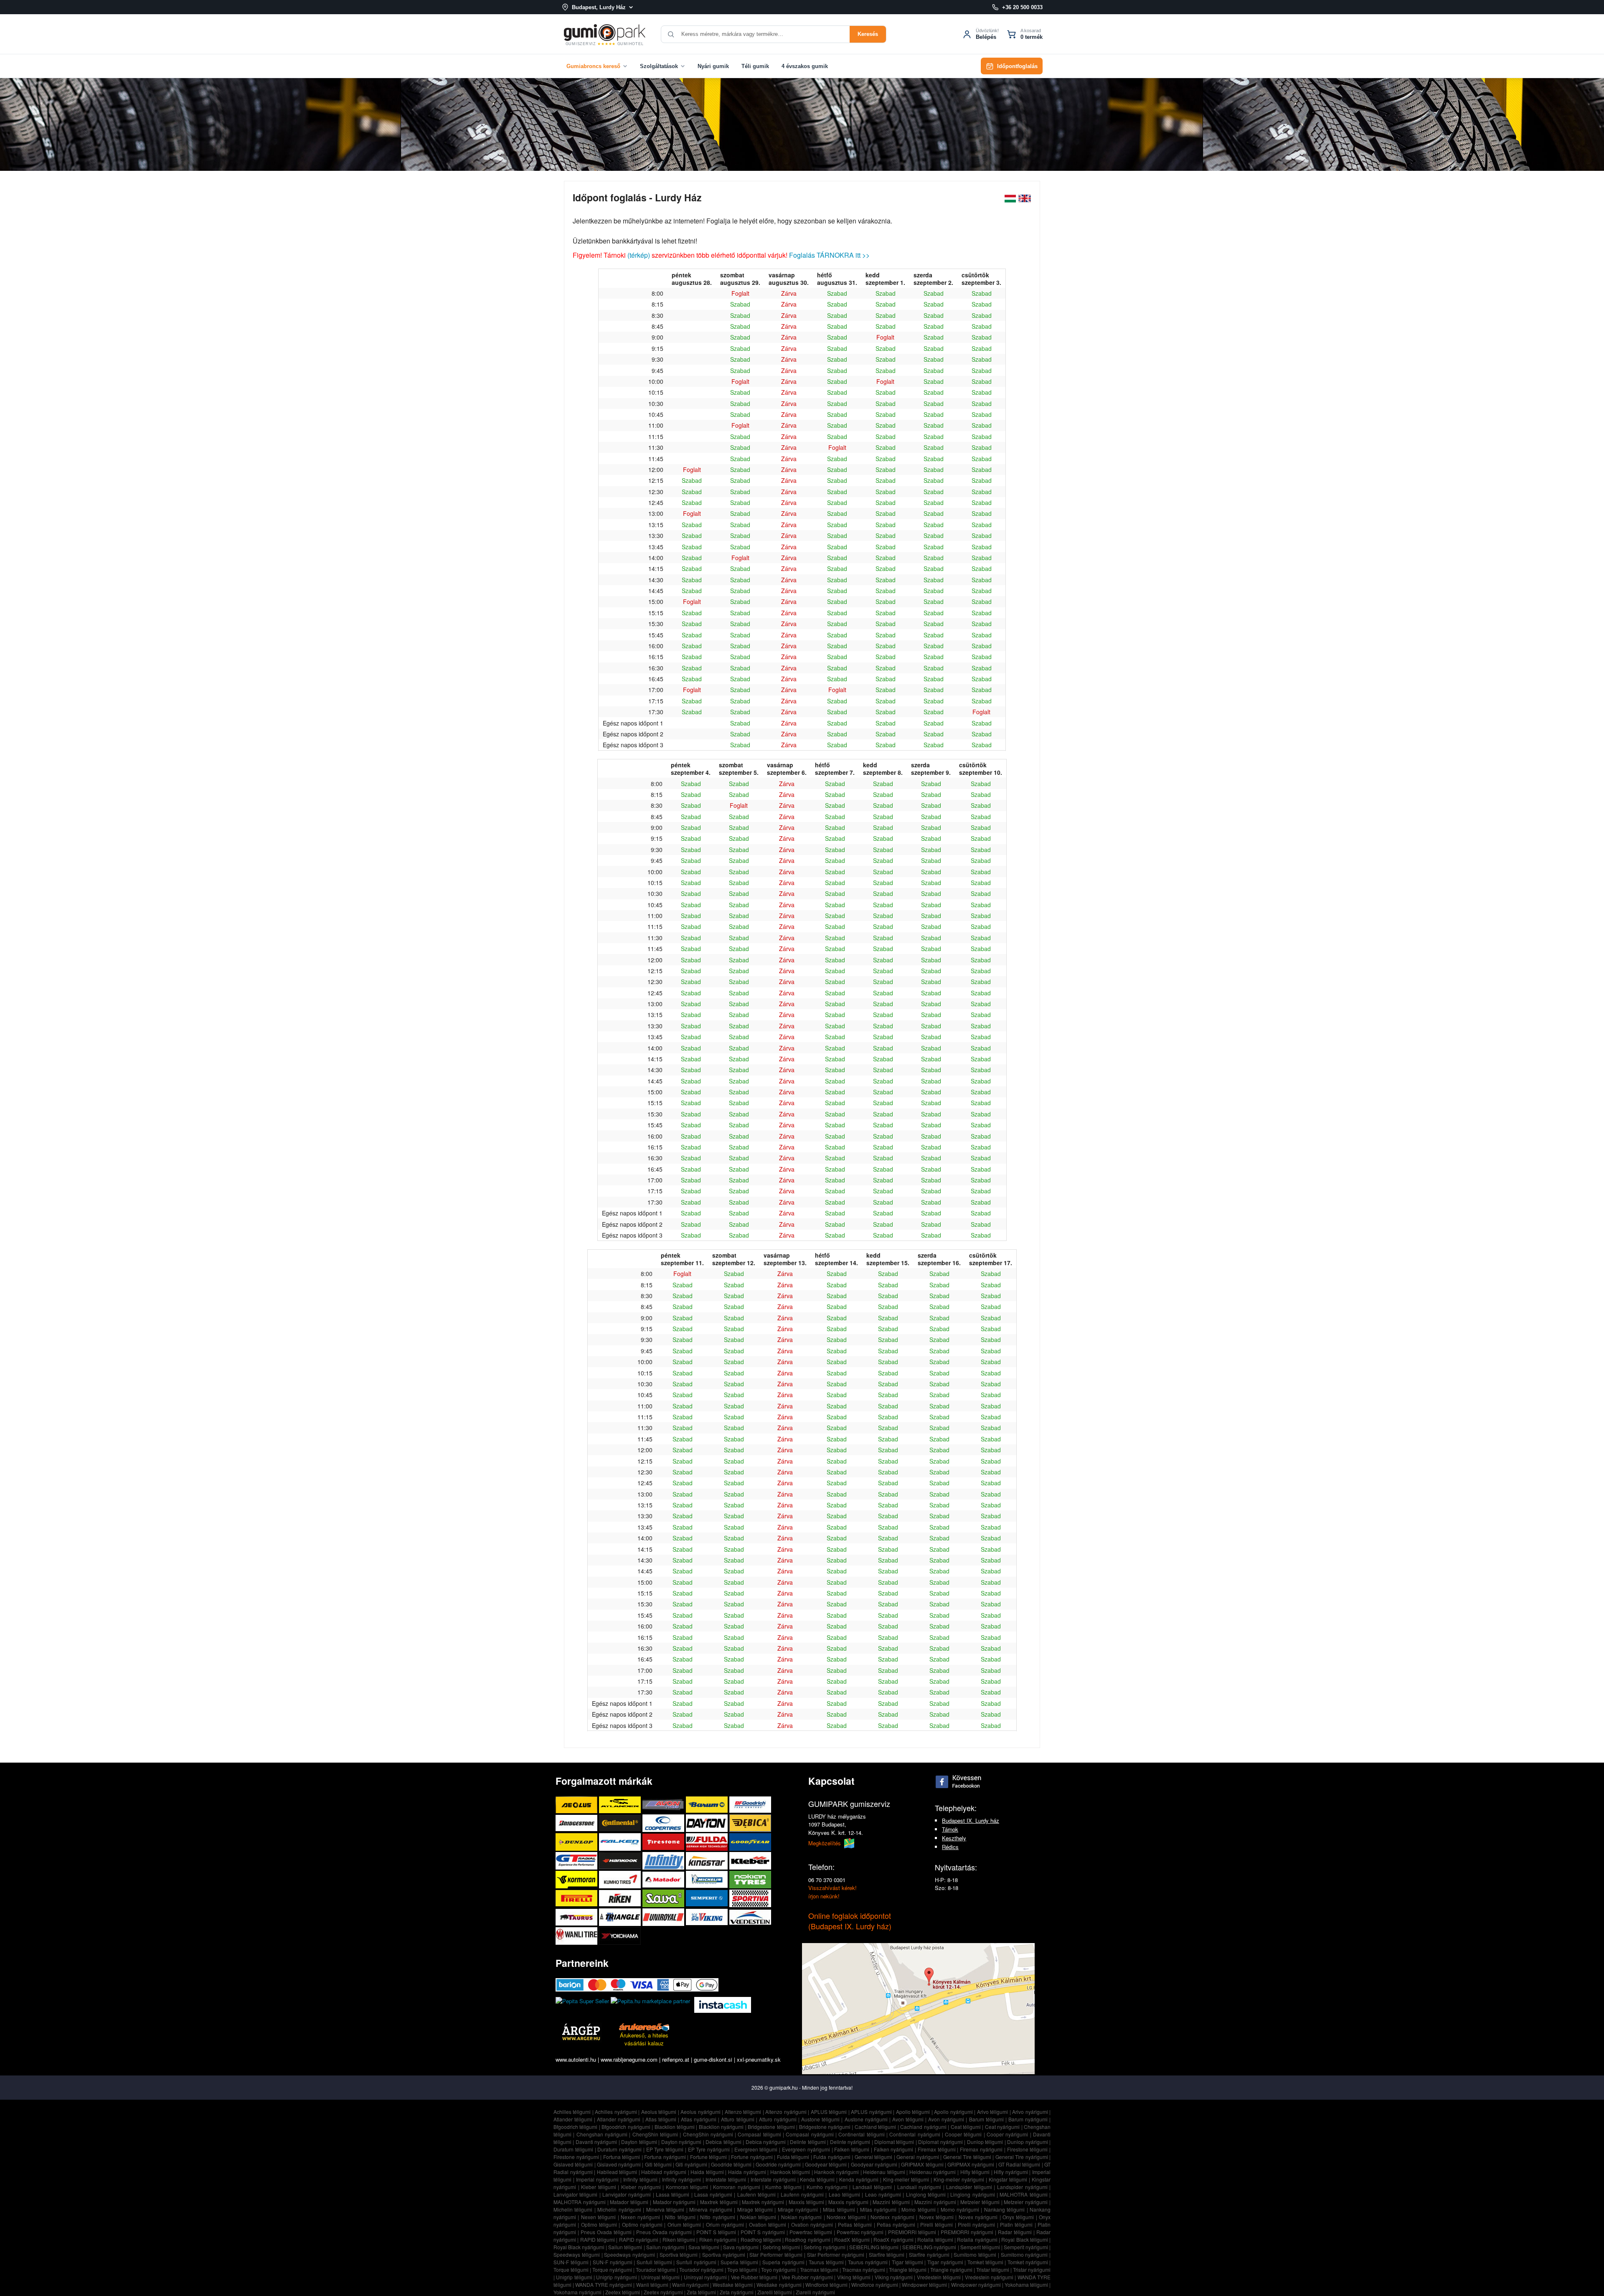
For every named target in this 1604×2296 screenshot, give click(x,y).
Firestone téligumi (1028, 2149)
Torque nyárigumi (612, 2269)
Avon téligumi (908, 2119)
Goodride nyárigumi (778, 2164)
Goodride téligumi (731, 2164)
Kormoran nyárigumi (737, 2187)
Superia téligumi (739, 2262)
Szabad (837, 293)
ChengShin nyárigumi (708, 2134)
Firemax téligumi (937, 2149)
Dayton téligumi (639, 2142)
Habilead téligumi (617, 2172)
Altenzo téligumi (743, 2112)
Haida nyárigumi (747, 2172)
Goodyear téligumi (826, 2164)
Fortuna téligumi (622, 2157)
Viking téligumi (854, 2277)
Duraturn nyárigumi (619, 2149)
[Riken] (621, 1898)
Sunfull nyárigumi (696, 2262)
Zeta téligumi (701, 2292)
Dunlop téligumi (985, 2142)
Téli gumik (755, 66)
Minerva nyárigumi (711, 2209)
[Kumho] (621, 1879)
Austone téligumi (820, 2119)
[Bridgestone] (577, 1823)
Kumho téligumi (783, 2187)
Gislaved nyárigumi (619, 2164)
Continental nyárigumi (915, 2134)
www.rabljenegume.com (629, 2059)
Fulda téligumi (793, 2157)
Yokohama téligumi (1026, 2285)
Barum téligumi (986, 2119)
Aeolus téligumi (659, 2112)
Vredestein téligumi (939, 2277)
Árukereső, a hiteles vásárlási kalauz (644, 2039)
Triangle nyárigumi (951, 2269)
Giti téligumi (658, 2164)
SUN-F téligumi (571, 2262)
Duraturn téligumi (573, 2149)
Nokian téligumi (758, 2217)
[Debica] (750, 1823)
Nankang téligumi (1004, 2209)
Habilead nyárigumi (664, 2172)
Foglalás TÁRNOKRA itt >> (829, 255)
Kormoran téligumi (687, 2187)
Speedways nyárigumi (629, 2254)
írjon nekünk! (824, 1896)
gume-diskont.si (713, 2059)
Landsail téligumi (872, 2187)
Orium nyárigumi (725, 2224)
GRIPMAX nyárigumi (971, 2164)
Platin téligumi (1016, 2224)
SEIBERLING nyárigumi (929, 2247)
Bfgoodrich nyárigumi (626, 2127)
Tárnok (950, 1829)
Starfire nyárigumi (929, 2254)
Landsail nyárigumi (919, 2187)
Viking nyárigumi (894, 2277)
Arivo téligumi (993, 2112)
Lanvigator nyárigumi (627, 2194)
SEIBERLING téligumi (874, 2247)
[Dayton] (708, 1823)
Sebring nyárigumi (825, 2247)
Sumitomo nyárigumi (1024, 2254)
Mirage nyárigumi (798, 2209)
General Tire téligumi (967, 2157)
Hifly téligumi (975, 2172)
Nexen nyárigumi (640, 2217)
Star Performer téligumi (776, 2254)
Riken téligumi (679, 2239)
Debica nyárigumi (766, 2142)
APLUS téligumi (829, 2112)
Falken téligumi (852, 2149)
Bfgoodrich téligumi (575, 2127)
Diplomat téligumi (894, 2142)
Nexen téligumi (598, 2217)
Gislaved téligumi (573, 2164)
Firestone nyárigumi (576, 2157)
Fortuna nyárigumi (665, 2157)
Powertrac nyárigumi (860, 2232)
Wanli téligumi (652, 2285)
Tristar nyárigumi (1032, 2269)
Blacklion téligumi (675, 2127)
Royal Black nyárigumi (579, 2247)
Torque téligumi (571, 2269)
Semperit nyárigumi (1026, 2247)
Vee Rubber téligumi (754, 2277)
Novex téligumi (937, 2217)
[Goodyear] (750, 1842)
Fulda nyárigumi (832, 2157)
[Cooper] (664, 1823)
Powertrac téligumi (811, 2232)
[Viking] (708, 1917)
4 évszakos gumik (805, 66)
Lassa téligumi (673, 2194)
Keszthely (954, 1838)
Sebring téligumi (781, 2247)
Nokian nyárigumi (801, 2217)
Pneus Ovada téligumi (606, 2232)
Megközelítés (825, 1843)
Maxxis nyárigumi (848, 2202)
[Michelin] (708, 1879)
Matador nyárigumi (674, 2202)
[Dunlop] (577, 1842)
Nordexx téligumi (846, 2217)
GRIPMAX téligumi (922, 2164)
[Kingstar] (708, 1861)
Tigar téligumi (907, 2262)
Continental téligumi (861, 2134)
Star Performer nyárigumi (836, 2254)
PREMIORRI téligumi (912, 2232)
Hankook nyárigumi (836, 2172)
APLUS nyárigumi (871, 2112)
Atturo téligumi (737, 2119)
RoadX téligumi (852, 2239)
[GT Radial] (577, 1861)
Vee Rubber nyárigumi (807, 2277)
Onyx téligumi (1018, 2217)
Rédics (950, 1847)
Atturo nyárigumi (778, 2119)
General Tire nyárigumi (1022, 2157)
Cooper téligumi (963, 2134)
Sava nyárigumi (741, 2247)
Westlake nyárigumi (779, 2285)
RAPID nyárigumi (639, 2239)
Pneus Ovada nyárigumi (664, 2232)
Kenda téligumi (817, 2179)
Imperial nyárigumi (597, 2179)
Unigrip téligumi (574, 2277)
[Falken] (621, 1842)
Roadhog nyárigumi (807, 2239)
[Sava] (664, 1898)
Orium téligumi (684, 2224)
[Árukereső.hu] (644, 2027)
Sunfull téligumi (654, 2262)
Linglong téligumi (926, 2194)
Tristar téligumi (993, 2269)
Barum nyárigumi (1028, 2119)
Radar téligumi (1015, 2232)
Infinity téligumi (640, 2179)
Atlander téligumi (573, 2119)
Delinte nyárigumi (850, 2142)
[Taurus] (577, 1917)
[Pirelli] (577, 1898)
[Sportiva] (750, 1898)
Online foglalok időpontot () (850, 1921)
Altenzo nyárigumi (786, 2112)
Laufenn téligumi (756, 2194)
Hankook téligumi (790, 2172)
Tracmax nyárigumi (864, 2269)
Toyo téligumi (742, 2269)
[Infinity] (664, 1861)
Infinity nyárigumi (681, 2179)
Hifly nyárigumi (1011, 2172)
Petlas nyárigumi (896, 2224)
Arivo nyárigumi (1030, 2112)
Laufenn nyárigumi (802, 2194)
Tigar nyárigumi (945, 2262)
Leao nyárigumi (883, 2194)
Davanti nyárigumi (596, 2142)
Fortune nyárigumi (752, 2157)
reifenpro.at (676, 2059)
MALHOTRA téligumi (1023, 2194)
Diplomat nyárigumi (940, 2142)
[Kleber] (750, 1861)
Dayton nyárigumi (681, 2142)
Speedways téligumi (577, 2254)
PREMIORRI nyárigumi (967, 2232)
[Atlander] (621, 1805)
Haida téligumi (707, 2172)
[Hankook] (621, 1861)
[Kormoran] (577, 1879)
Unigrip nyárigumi (616, 2277)
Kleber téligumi (599, 2187)
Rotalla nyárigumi (977, 2239)
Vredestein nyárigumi (989, 2277)
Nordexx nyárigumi (892, 2217)
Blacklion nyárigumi (721, 2127)
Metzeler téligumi (980, 2202)
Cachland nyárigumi (923, 2127)
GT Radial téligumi (1019, 2164)
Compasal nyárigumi (810, 2134)
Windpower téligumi (924, 2285)
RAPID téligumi (598, 2239)
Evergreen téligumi (756, 2149)
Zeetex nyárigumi (663, 2292)
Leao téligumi (844, 2194)
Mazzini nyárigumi (935, 2202)
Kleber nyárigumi (641, 2187)
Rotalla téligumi (935, 2239)
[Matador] (664, 1879)
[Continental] (621, 1823)
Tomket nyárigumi (1028, 2262)
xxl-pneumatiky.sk (759, 2059)
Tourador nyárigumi (701, 2269)
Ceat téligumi (966, 2127)
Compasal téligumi (759, 2134)
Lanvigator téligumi (575, 2194)
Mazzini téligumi (891, 2202)
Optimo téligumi (599, 2224)
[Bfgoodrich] (750, 1805)
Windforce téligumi (826, 2285)
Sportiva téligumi (679, 2254)
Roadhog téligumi (761, 2239)
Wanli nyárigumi (690, 2285)
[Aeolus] (577, 1805)
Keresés (868, 34)
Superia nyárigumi (783, 2262)
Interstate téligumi (726, 2179)
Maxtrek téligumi (719, 2202)
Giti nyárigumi (691, 2164)
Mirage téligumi (755, 2209)
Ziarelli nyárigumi (815, 2292)
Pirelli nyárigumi (976, 2224)
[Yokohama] (620, 1936)
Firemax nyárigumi (981, 2149)
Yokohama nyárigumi (577, 2292)
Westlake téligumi (733, 2285)
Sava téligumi (704, 2247)
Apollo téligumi (913, 2112)
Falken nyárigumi (894, 2149)
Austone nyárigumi (866, 2119)
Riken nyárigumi (718, 2239)
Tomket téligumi (985, 2262)
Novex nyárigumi (978, 2217)
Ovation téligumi (768, 2224)
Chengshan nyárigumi (602, 2134)
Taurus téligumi (826, 2262)
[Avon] (664, 1805)
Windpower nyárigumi (976, 2285)
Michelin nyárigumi (619, 2209)
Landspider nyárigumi (1022, 2187)
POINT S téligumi (716, 2232)
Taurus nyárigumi (868, 2262)
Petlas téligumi (855, 2224)
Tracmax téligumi (819, 2269)
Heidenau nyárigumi (933, 2172)
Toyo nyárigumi (778, 2269)
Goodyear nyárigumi (874, 2164)
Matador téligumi (629, 2202)
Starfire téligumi (887, 2254)
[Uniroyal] (664, 1917)
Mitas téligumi (839, 2209)
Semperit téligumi (980, 2247)
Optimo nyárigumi (642, 2224)
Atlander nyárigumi (619, 2119)
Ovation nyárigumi (812, 2224)
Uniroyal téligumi (660, 2277)
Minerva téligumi (665, 2209)
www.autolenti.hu (576, 2059)
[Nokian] (750, 1879)
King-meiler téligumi (906, 2179)
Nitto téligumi (680, 2217)
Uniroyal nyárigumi (705, 2277)
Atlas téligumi (661, 2119)
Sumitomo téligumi (975, 2254)
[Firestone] (664, 1842)
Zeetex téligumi (623, 2292)
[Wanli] (577, 1936)
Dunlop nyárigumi (1027, 2142)
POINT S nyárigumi (763, 2232)
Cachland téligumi (875, 2127)
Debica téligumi (723, 2142)
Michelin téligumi (573, 2209)
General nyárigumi (918, 2157)
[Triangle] (621, 1917)
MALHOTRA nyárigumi (580, 2202)
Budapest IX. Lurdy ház (971, 1820)
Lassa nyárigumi (713, 2194)
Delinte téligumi (808, 2142)
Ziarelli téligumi (775, 2292)
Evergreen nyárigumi (806, 2149)
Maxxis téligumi (806, 2202)
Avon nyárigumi (946, 2119)
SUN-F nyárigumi (613, 2262)
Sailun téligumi (625, 2247)
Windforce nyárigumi (875, 2285)
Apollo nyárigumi (953, 2112)
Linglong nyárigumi (972, 2194)
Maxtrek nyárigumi (763, 2202)
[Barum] (708, 1805)
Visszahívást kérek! (832, 1888)
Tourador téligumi (656, 2269)
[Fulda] (708, 1842)
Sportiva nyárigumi (724, 2254)
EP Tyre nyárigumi (709, 2149)
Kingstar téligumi (1008, 2179)
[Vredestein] (750, 1917)
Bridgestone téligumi (771, 2127)
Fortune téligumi (709, 2157)
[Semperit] (708, 1898)
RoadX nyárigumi (893, 2239)
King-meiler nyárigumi (959, 2179)
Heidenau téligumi (884, 2172)
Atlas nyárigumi (699, 2119)
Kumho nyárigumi (827, 2187)
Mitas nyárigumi (878, 2209)
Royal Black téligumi (1025, 2239)
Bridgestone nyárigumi (825, 2127)
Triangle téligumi (908, 2269)
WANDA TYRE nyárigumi (604, 2285)
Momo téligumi (918, 2209)
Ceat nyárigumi (1002, 2127)
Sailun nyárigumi (665, 2247)
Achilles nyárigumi (616, 2112)
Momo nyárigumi (960, 2209)
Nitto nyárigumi (717, 2217)
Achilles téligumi (572, 2112)
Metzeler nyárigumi (1026, 2202)
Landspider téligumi (969, 2187)
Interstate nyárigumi (773, 2179)
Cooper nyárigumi (1007, 2134)
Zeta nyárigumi (737, 2292)
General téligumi (874, 2157)
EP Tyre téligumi (665, 2149)
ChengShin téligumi (655, 2134)
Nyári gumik (713, 66)
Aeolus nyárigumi (700, 2112)
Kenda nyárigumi (859, 2179)
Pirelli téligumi (937, 2224)
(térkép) (639, 255)
